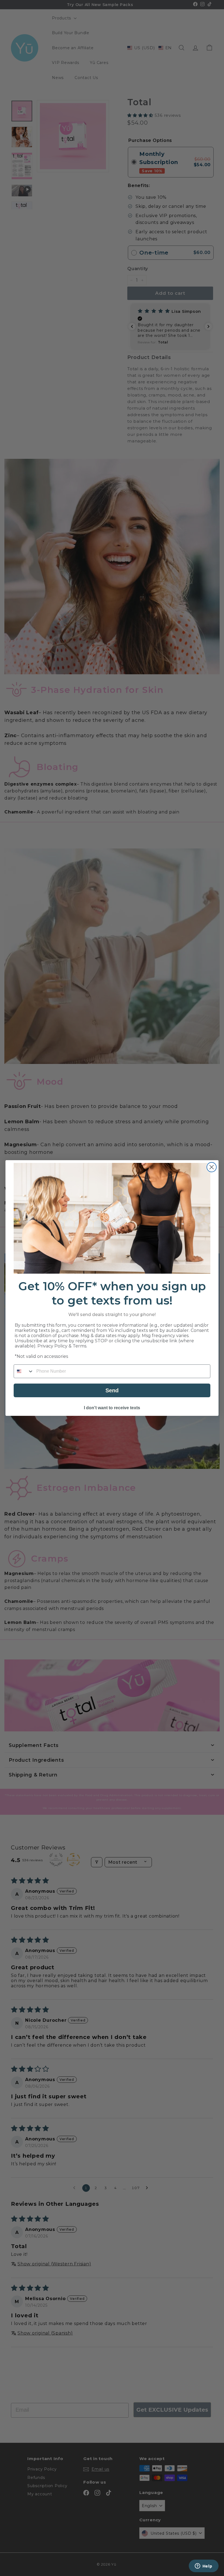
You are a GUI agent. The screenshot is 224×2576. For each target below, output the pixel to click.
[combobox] (24, 1371)
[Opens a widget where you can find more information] (204, 2566)
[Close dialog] (212, 1167)
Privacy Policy (52, 1346)
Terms (79, 1346)
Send (112, 1390)
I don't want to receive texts (112, 1408)
